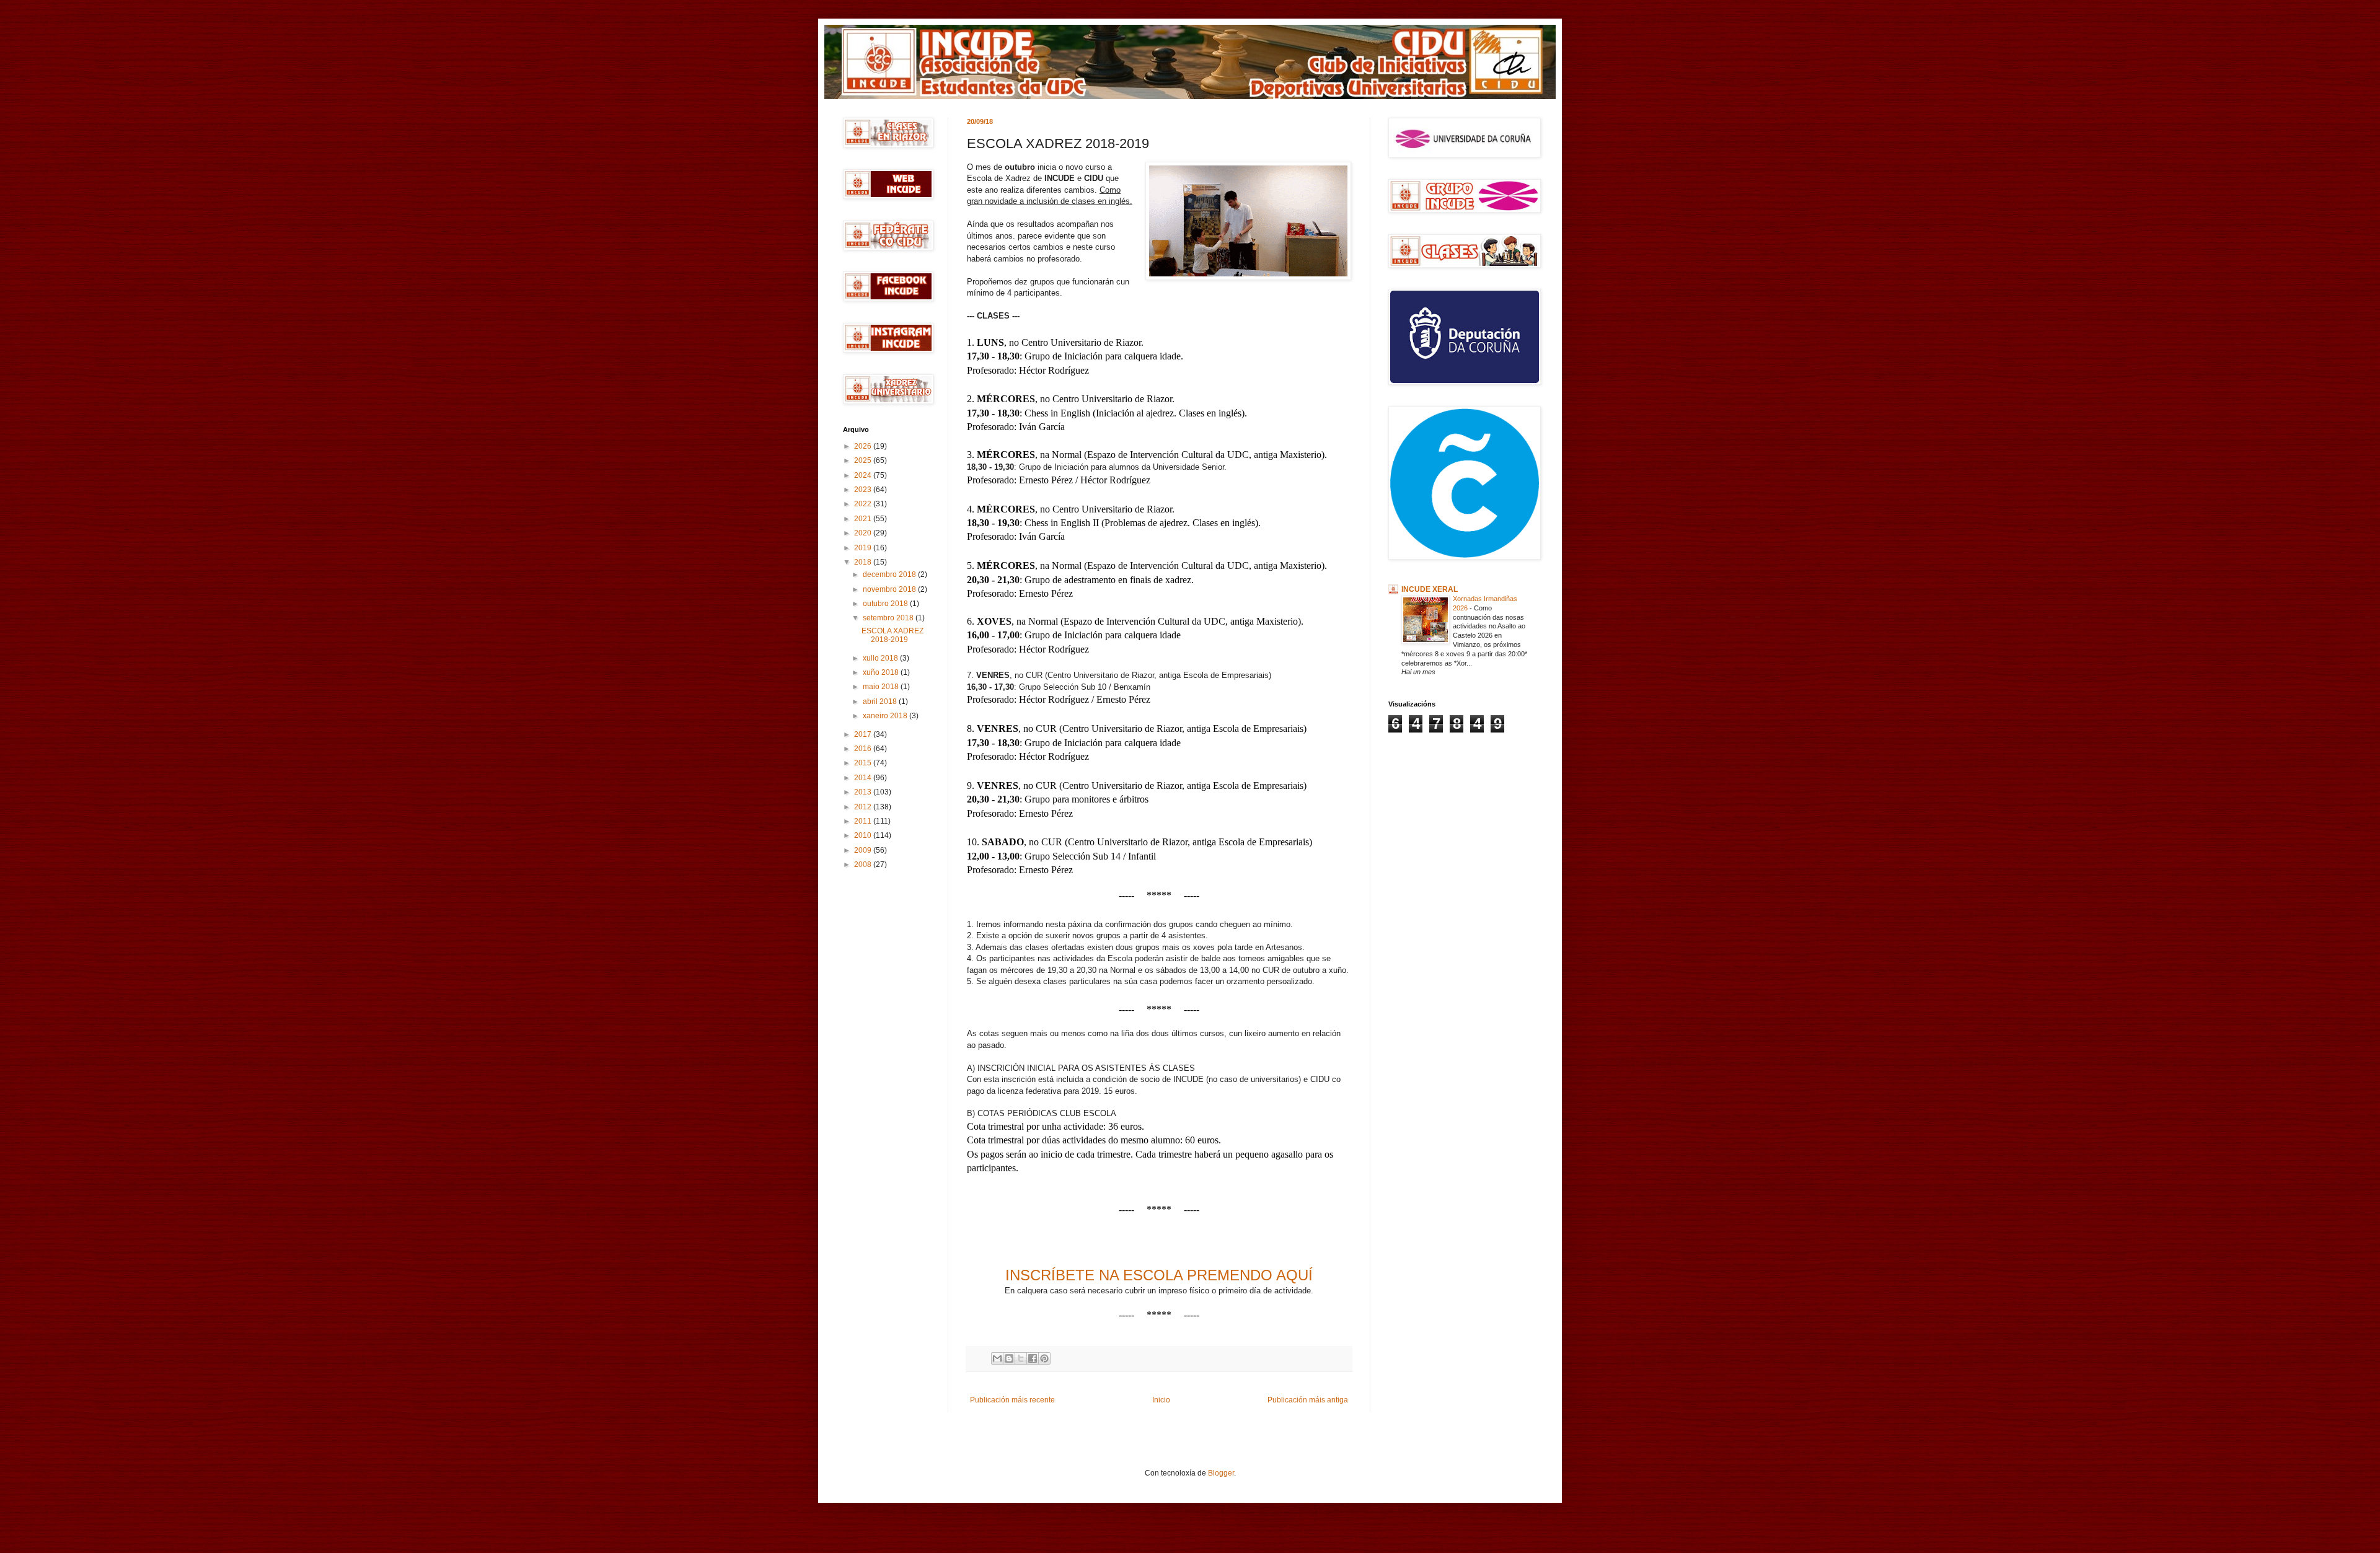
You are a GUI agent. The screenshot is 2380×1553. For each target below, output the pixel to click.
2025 (864, 460)
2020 (864, 533)
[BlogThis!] (1009, 1358)
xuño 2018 (882, 672)
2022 (864, 504)
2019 (864, 548)
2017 (864, 734)
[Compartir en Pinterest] (1044, 1358)
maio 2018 (882, 687)
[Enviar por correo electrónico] (997, 1358)
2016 (864, 749)
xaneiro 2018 (886, 716)
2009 (864, 850)
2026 (864, 446)
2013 (864, 792)
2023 (864, 490)
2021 (864, 519)
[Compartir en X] (1021, 1358)
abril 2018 (881, 702)
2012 (864, 807)
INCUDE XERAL (1430, 589)
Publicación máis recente (1012, 1400)
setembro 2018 (889, 618)
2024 (864, 475)
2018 (864, 562)
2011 (864, 821)
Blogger (1221, 1473)
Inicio (1161, 1400)
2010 (864, 835)
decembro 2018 (890, 574)
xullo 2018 (881, 658)
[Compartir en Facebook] (1033, 1358)
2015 (864, 763)
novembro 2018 (890, 589)
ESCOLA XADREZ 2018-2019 (892, 635)
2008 (864, 864)
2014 (864, 778)
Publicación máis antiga (1308, 1400)
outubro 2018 (886, 604)
